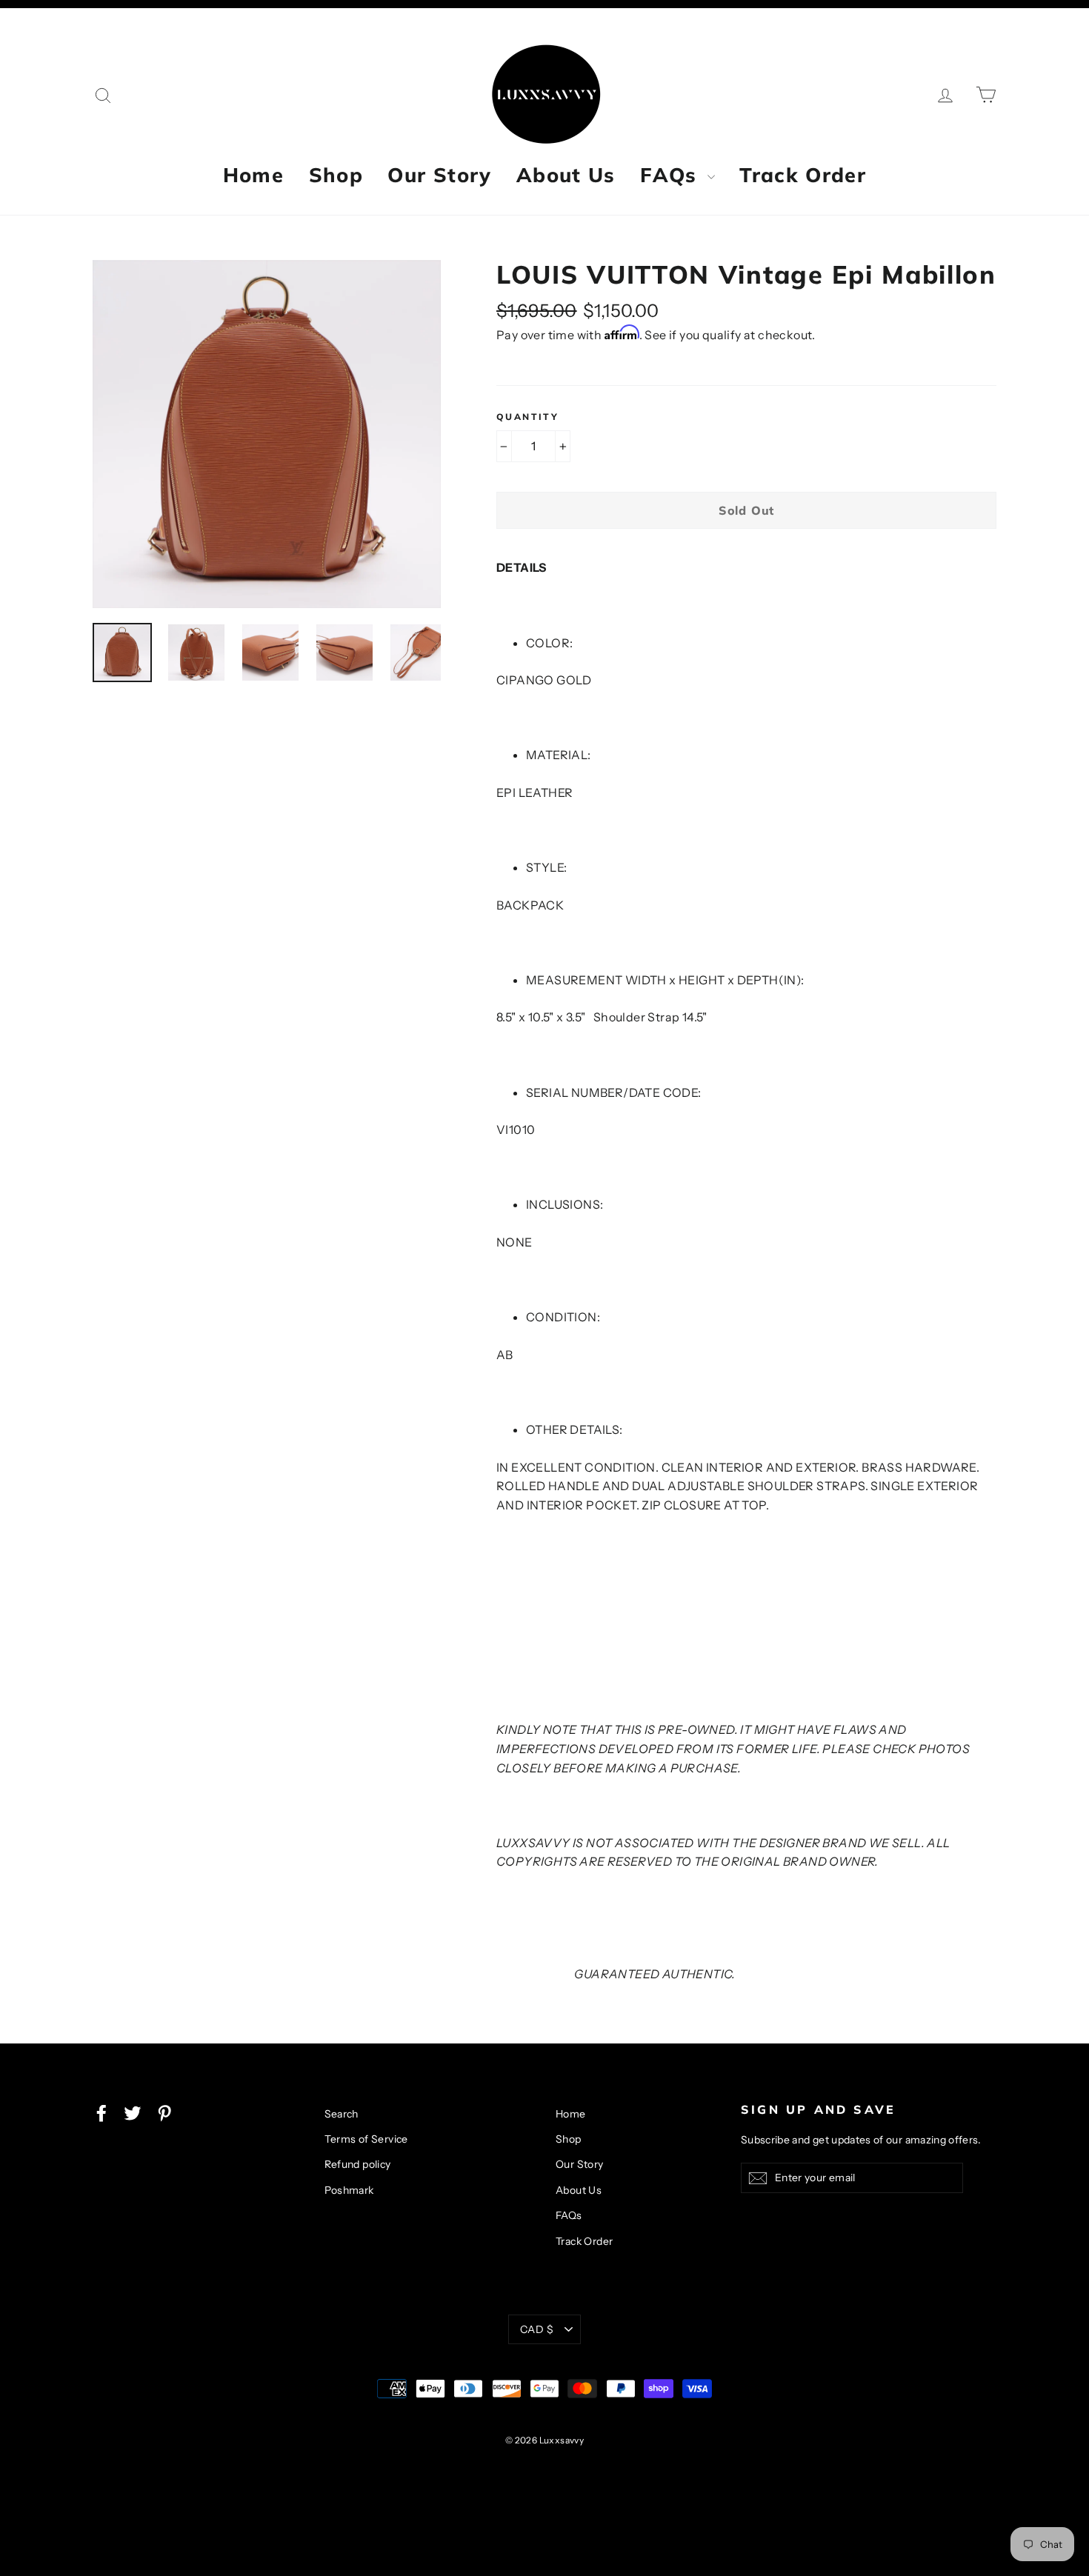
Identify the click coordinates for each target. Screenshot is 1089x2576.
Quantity (527, 417)
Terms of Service (366, 2139)
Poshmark (349, 2190)
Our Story (439, 175)
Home (253, 175)
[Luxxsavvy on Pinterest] (164, 2112)
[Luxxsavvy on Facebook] (101, 2112)
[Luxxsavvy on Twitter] (133, 2112)
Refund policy (358, 2164)
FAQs (672, 175)
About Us (566, 175)
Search (342, 2114)
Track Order (803, 175)
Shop (336, 175)
